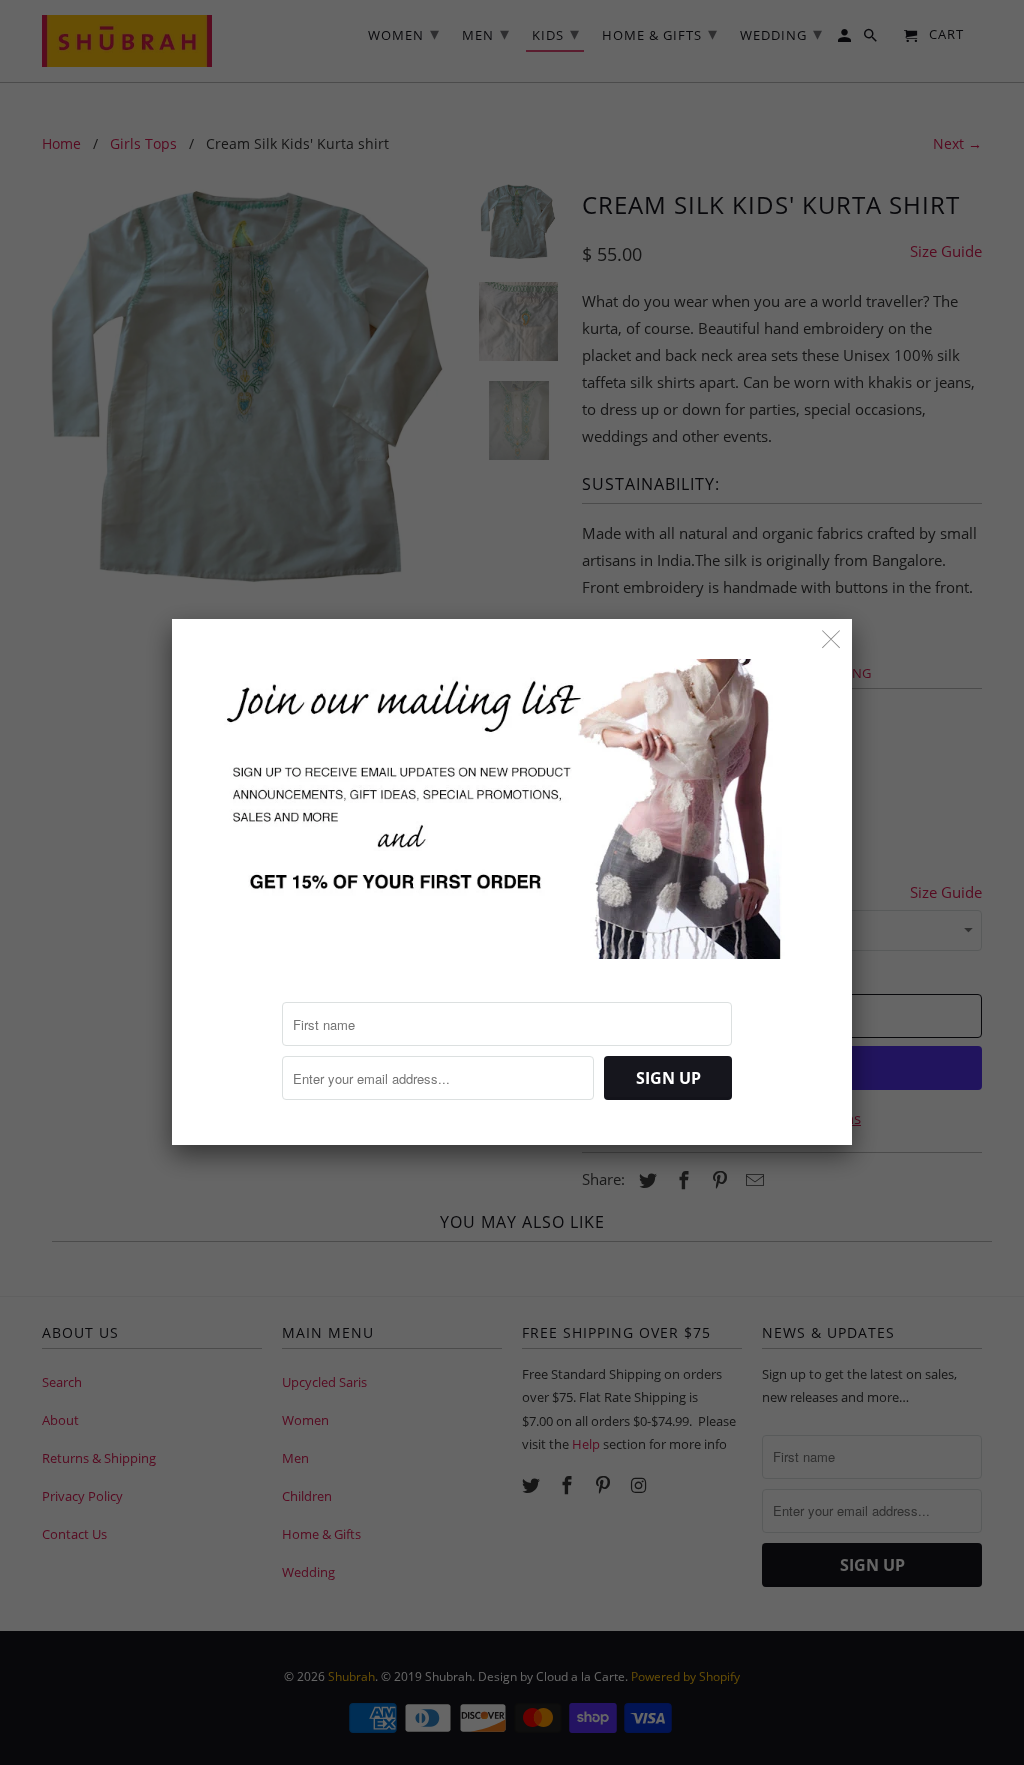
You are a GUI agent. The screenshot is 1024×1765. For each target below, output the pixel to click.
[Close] (831, 639)
